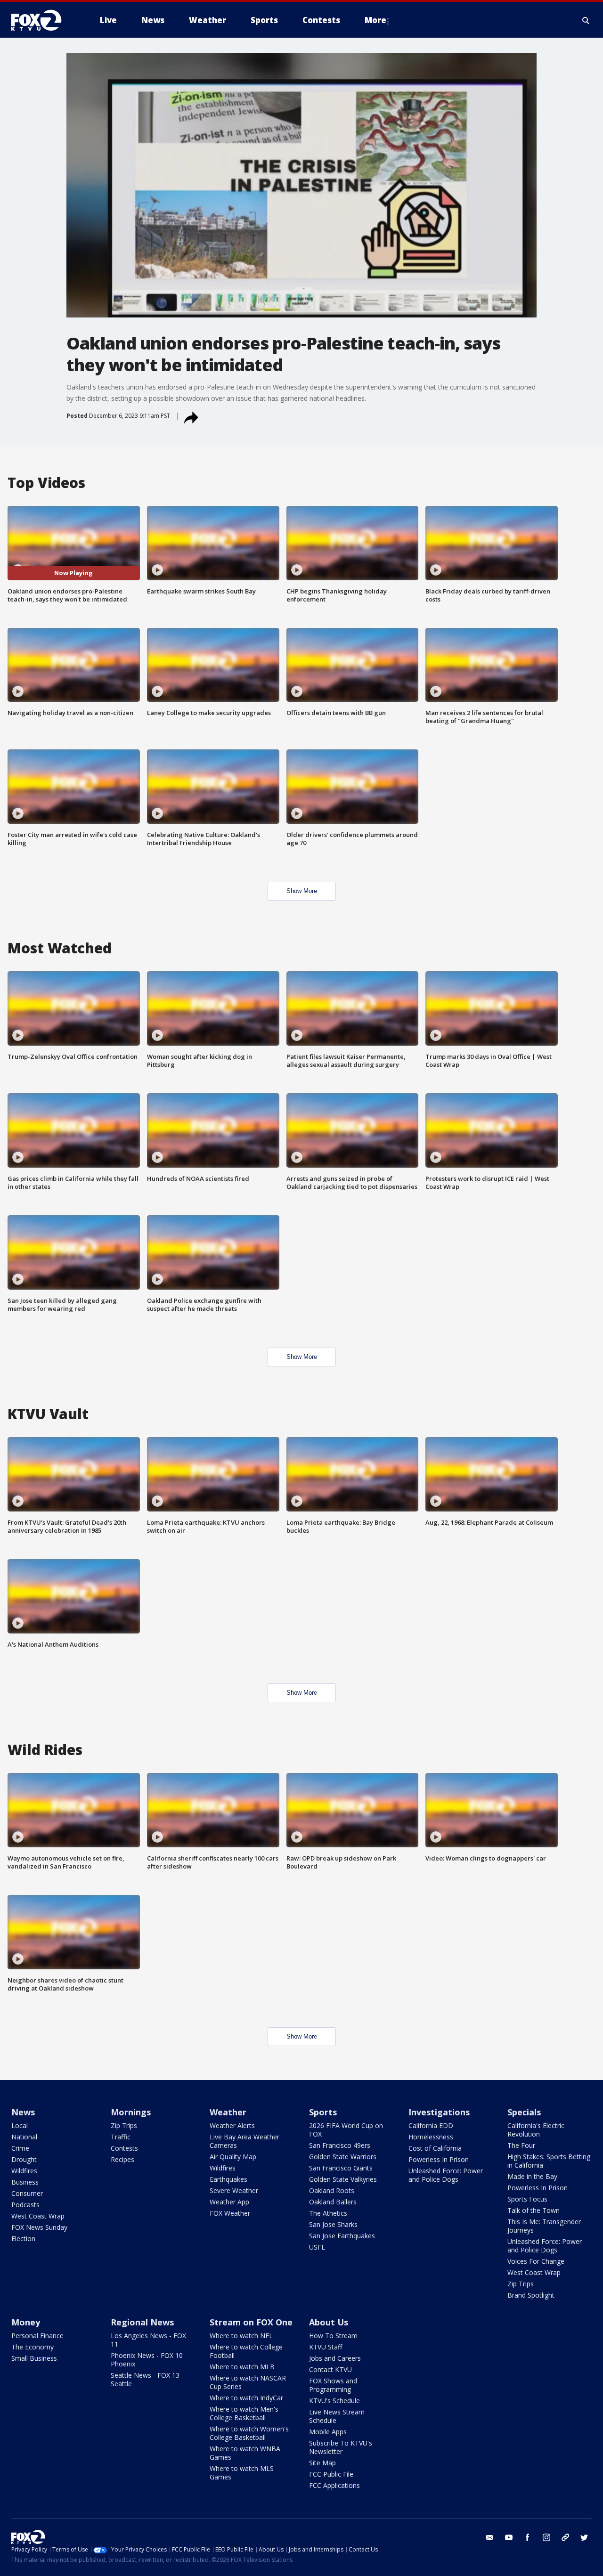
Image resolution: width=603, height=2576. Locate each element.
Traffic (121, 2137)
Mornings (131, 2112)
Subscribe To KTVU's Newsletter (341, 2447)
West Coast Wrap (38, 2216)
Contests (124, 2148)
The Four (521, 2145)
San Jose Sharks (333, 2224)
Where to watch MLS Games (242, 2473)
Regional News (142, 2322)
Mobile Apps (328, 2432)
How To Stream (333, 2336)
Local (20, 2125)
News (23, 2112)
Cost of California (435, 2148)
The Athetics (328, 2213)
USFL (317, 2247)
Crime (20, 2148)
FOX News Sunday (39, 2227)
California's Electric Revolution (536, 2130)
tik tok (565, 2537)
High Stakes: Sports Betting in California (549, 2161)
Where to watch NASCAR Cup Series (248, 2382)
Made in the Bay (532, 2176)
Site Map (322, 2463)
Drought (24, 2159)
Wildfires (24, 2171)
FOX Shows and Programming (333, 2385)
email (490, 2537)
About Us (329, 2322)
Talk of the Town (534, 2210)
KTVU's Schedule (334, 2401)
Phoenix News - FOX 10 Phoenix (147, 2360)
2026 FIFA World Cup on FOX (346, 2130)
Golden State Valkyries (343, 2179)
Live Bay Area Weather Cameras (244, 2141)
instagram (546, 2537)
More (375, 20)
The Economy (33, 2347)
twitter (584, 2537)
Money (26, 2322)
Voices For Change (536, 2261)
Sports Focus (527, 2199)
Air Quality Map (233, 2157)
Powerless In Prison (439, 2159)
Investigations (439, 2112)
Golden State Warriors (343, 2157)
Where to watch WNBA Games (245, 2453)
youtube (509, 2537)
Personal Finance (37, 2336)
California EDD (431, 2125)
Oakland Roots (332, 2190)
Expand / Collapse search (586, 20)
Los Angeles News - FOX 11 (148, 2340)
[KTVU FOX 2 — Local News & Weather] (42, 20)
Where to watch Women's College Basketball (249, 2433)
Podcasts (25, 2205)
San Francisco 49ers (340, 2145)
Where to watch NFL (241, 2336)
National (24, 2137)
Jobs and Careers (335, 2358)
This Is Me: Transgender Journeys (544, 2226)
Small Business (34, 2358)
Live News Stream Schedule (337, 2416)
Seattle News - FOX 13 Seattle (145, 2379)
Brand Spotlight (531, 2295)
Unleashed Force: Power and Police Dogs (446, 2175)
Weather (228, 2112)
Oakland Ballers (333, 2202)
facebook (528, 2537)
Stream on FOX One (251, 2322)
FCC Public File (331, 2474)
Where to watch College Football (246, 2351)
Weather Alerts (232, 2125)
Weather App (229, 2202)
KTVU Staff (326, 2347)
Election (23, 2239)
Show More (302, 891)
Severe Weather (234, 2190)
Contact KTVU (330, 2369)
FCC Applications (334, 2485)
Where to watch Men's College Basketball (244, 2413)
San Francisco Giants (341, 2168)
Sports (323, 2112)
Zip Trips (124, 2125)
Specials (524, 2112)
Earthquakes (228, 2179)
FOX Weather (230, 2213)
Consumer (27, 2193)
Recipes (122, 2159)
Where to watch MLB (242, 2367)
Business (25, 2182)
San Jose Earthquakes (342, 2236)
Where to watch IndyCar (246, 2398)
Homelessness (431, 2137)
